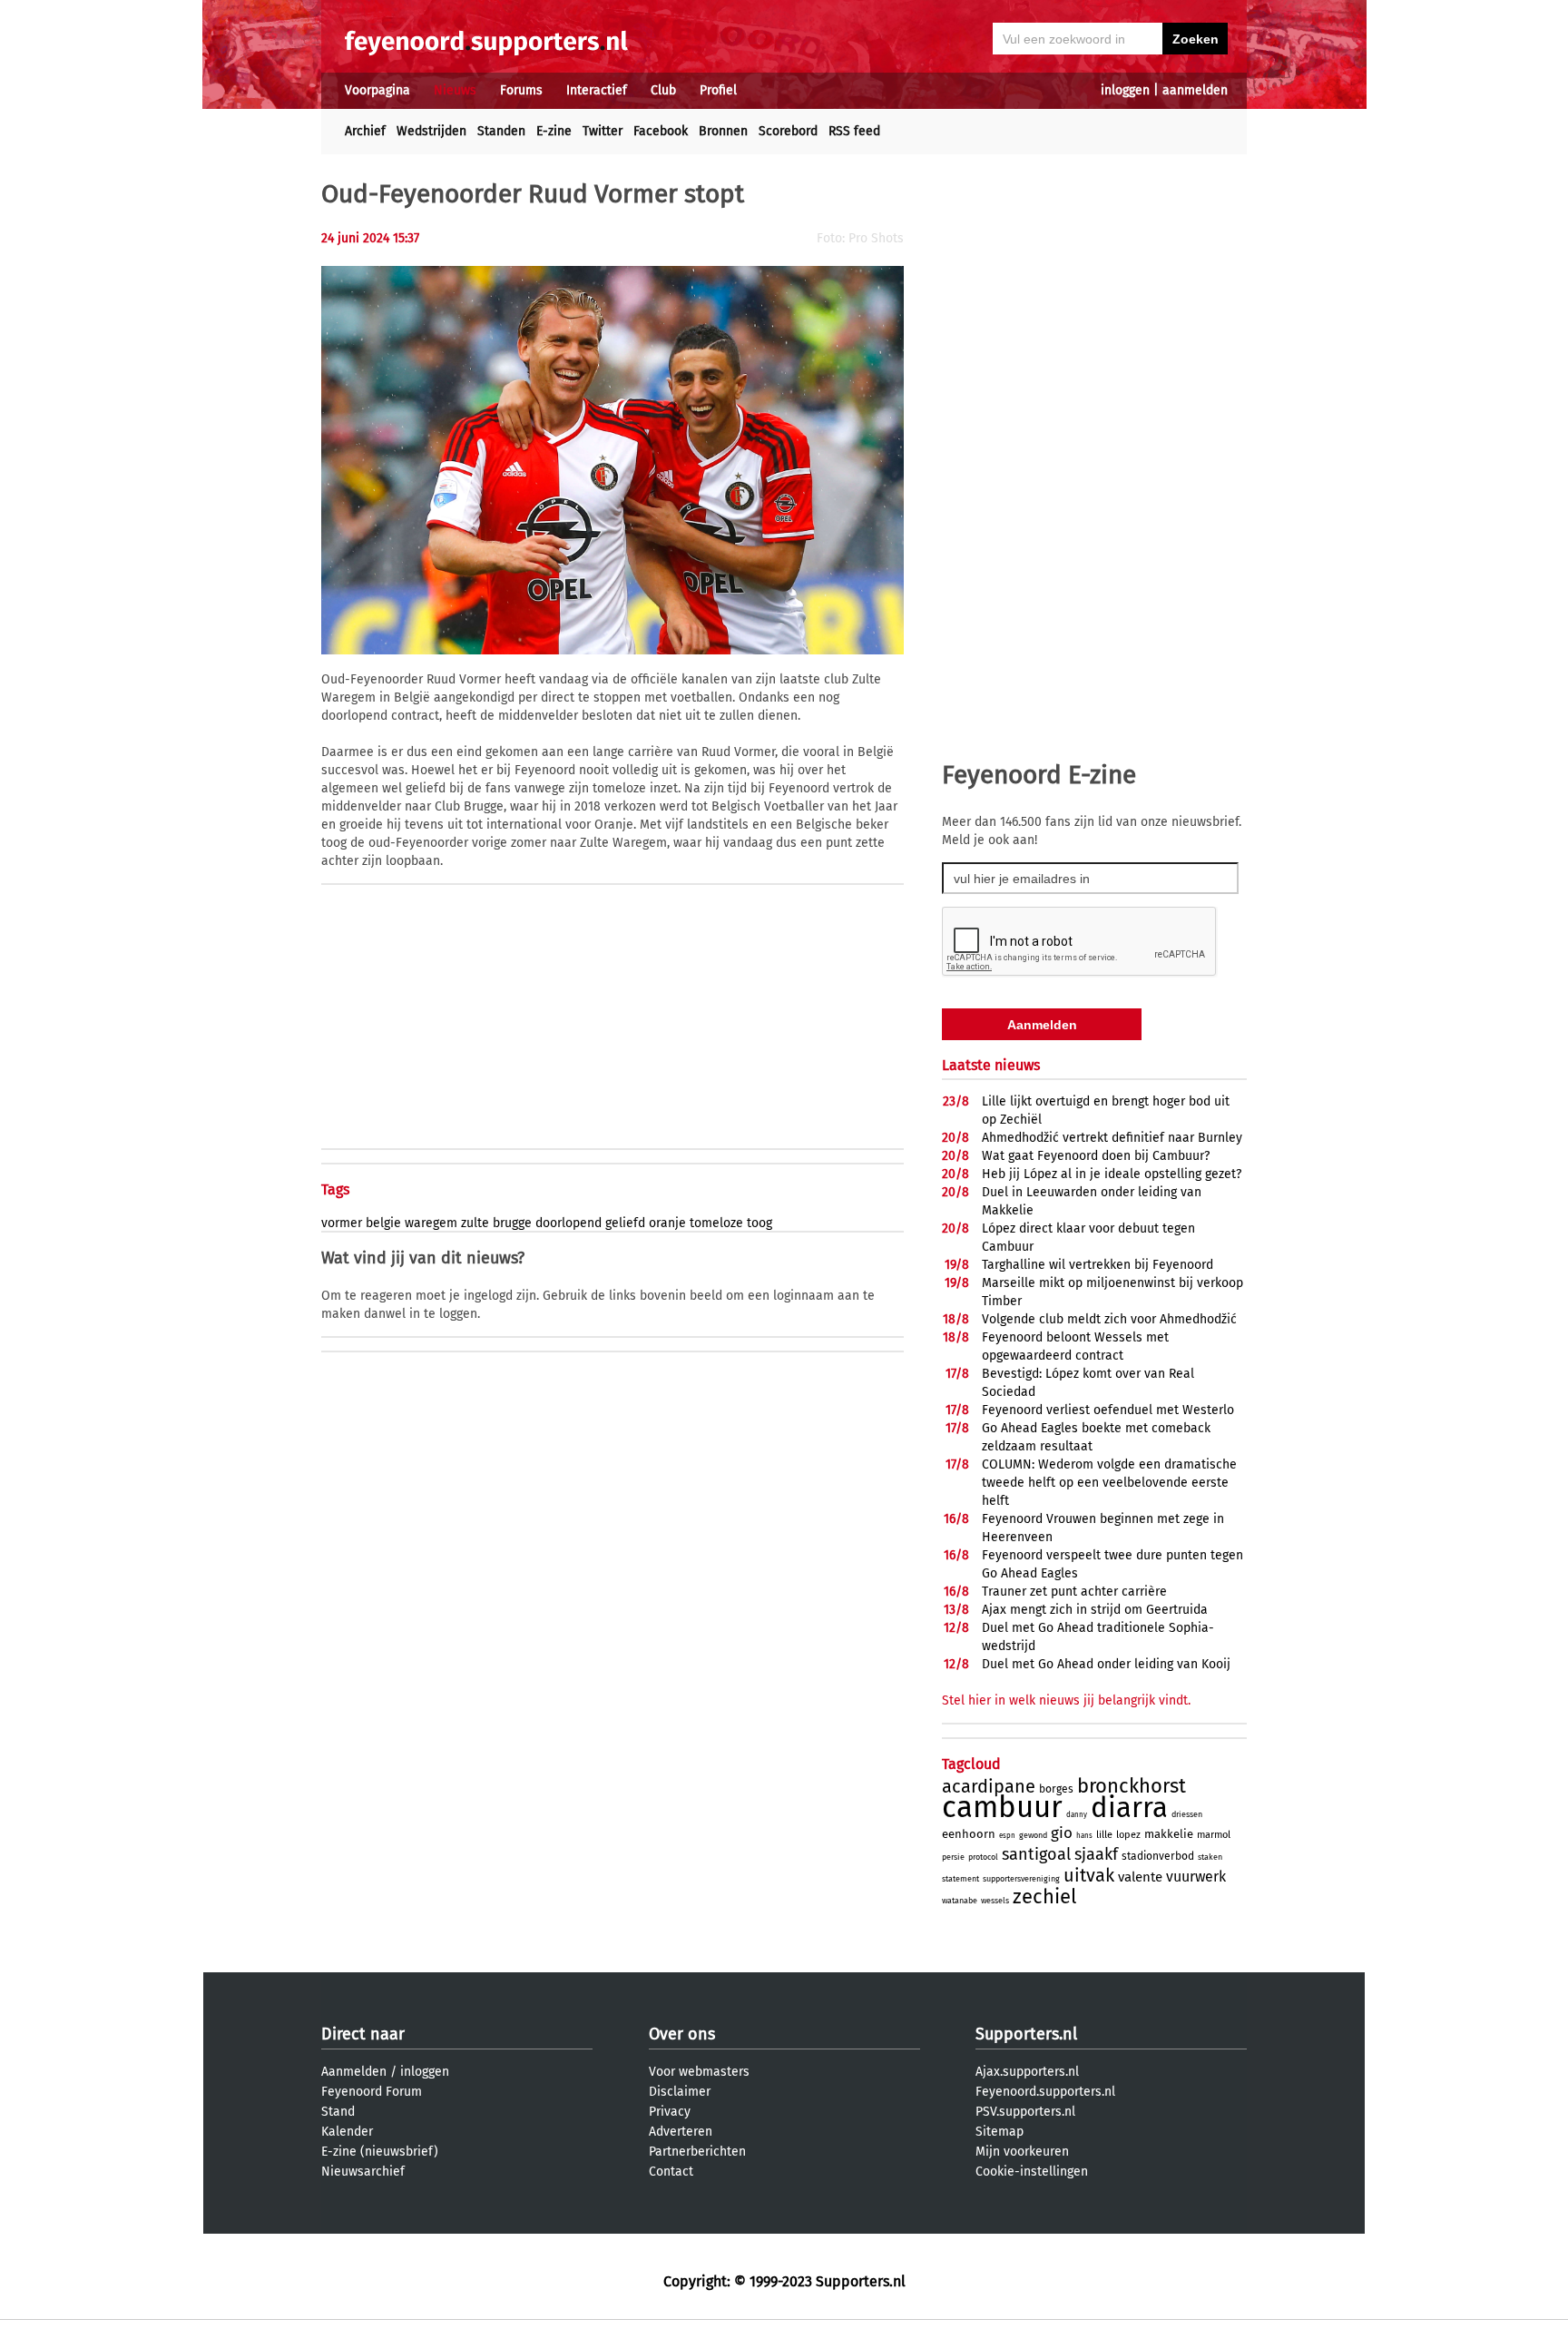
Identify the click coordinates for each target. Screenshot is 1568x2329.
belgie (383, 1223)
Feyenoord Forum (372, 2092)
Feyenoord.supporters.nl (1045, 2092)
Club (663, 90)
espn (1007, 1836)
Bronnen (723, 131)
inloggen (1125, 90)
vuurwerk (1196, 1877)
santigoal (1036, 1854)
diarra (1129, 1808)
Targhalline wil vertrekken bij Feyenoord (1098, 1265)
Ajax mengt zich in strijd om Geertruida (1095, 1610)
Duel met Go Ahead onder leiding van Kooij (1106, 1664)
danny (1077, 1815)
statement (960, 1879)
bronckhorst (1132, 1786)
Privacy (670, 2112)
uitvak (1089, 1875)
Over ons (682, 2034)
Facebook (661, 131)
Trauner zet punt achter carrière (1074, 1592)
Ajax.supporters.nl (1027, 2072)
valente (1140, 1877)
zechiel (1044, 1897)
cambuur (1002, 1807)
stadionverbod (1158, 1856)
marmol (1214, 1835)
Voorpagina (377, 90)
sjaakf (1096, 1854)
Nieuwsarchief (363, 2172)
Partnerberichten (697, 2152)
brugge (512, 1223)
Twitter (603, 131)
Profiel (718, 90)
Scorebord (788, 131)
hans (1084, 1836)
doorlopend (568, 1223)
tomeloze (716, 1223)
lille (1104, 1835)
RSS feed (854, 131)
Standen (501, 131)
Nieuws (455, 90)
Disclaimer (680, 2092)
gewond (1033, 1835)
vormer (342, 1223)
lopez (1128, 1835)
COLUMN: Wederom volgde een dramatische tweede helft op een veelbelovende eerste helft (1109, 1483)
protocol (983, 1857)
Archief (365, 131)
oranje (667, 1223)
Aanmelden (354, 2072)
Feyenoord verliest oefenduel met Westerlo (1108, 1410)
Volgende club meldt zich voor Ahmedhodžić (1109, 1319)
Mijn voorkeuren (1022, 2152)
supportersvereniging (1021, 1879)
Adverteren (681, 2132)
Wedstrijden (431, 131)
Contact (671, 2172)
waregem (431, 1223)
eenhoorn (969, 1834)
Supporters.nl (1026, 2034)
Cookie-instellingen (1032, 2172)
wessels (995, 1901)
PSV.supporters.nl (1025, 2112)
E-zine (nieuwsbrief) (380, 2152)
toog (759, 1223)
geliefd (625, 1223)
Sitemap (1000, 2132)
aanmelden (1195, 90)
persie (953, 1857)
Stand (338, 2112)
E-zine (554, 131)
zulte (475, 1223)
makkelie (1169, 1834)
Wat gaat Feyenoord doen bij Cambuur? (1096, 1156)
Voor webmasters (699, 2072)
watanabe (960, 1901)
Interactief (597, 90)
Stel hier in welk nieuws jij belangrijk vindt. (1066, 1700)
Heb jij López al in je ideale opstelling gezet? (1112, 1174)
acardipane (989, 1786)
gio (1062, 1833)
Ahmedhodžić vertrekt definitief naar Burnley (1112, 1138)
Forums (521, 90)
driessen (1187, 1814)
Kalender (347, 2132)
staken (1210, 1857)
